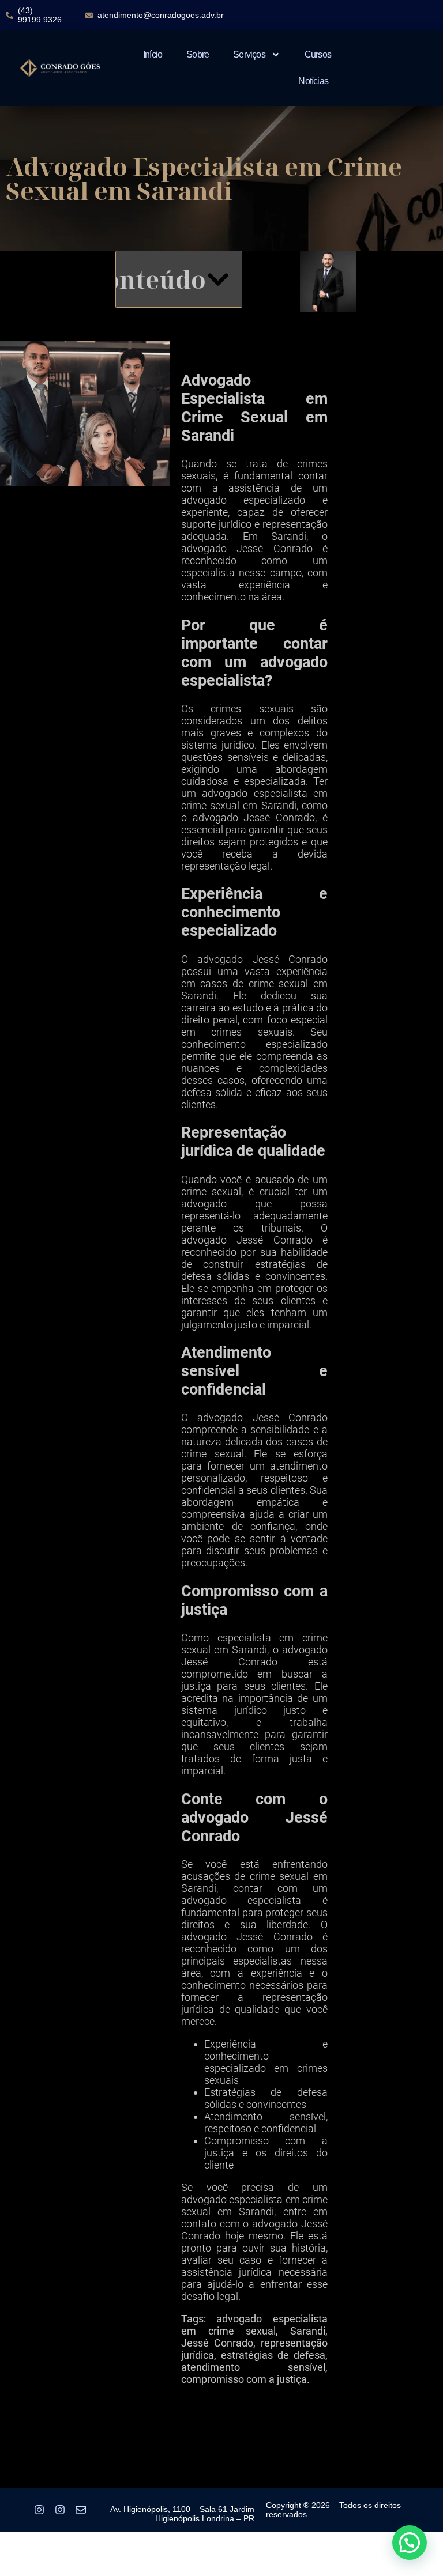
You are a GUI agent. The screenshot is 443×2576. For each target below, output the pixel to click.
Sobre (198, 54)
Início (153, 54)
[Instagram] (39, 2510)
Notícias (313, 81)
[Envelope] (81, 2510)
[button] (218, 279)
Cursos (318, 54)
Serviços (249, 54)
